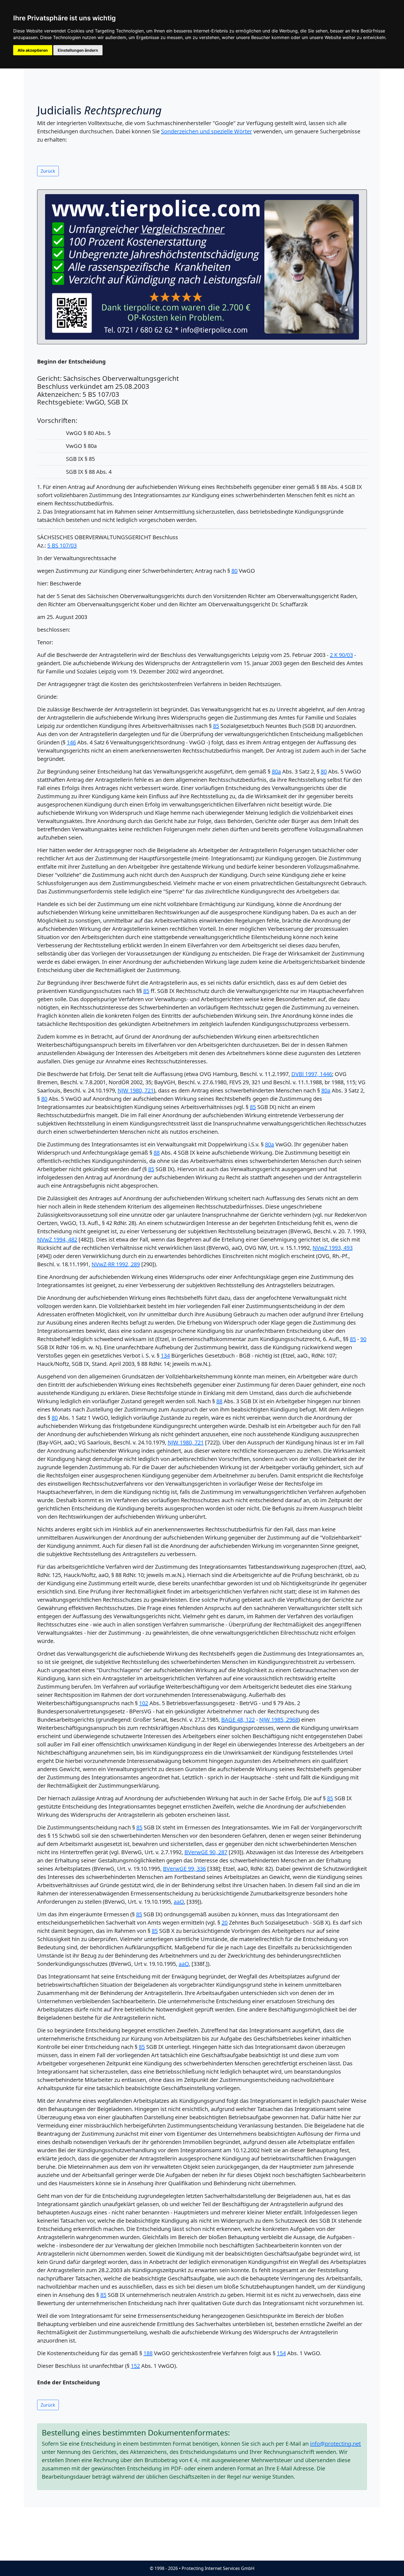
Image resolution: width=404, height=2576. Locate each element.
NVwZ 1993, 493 (333, 1248)
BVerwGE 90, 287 (206, 1852)
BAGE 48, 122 (238, 1720)
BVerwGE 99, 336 (184, 1869)
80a (276, 771)
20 (225, 1923)
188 (148, 2353)
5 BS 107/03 (62, 545)
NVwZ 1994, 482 (57, 1239)
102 (144, 1703)
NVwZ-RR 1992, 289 (116, 1264)
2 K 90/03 (341, 655)
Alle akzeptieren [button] (33, 50)
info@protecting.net (335, 2444)
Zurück (48, 171)
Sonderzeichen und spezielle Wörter (207, 131)
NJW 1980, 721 (136, 1090)
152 (135, 2366)
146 (71, 742)
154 (281, 2353)
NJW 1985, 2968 (279, 1720)
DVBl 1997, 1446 (312, 1074)
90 (363, 1339)
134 (165, 1356)
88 (157, 1153)
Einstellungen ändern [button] (78, 50)
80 (234, 571)
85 (216, 726)
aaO (179, 1902)
